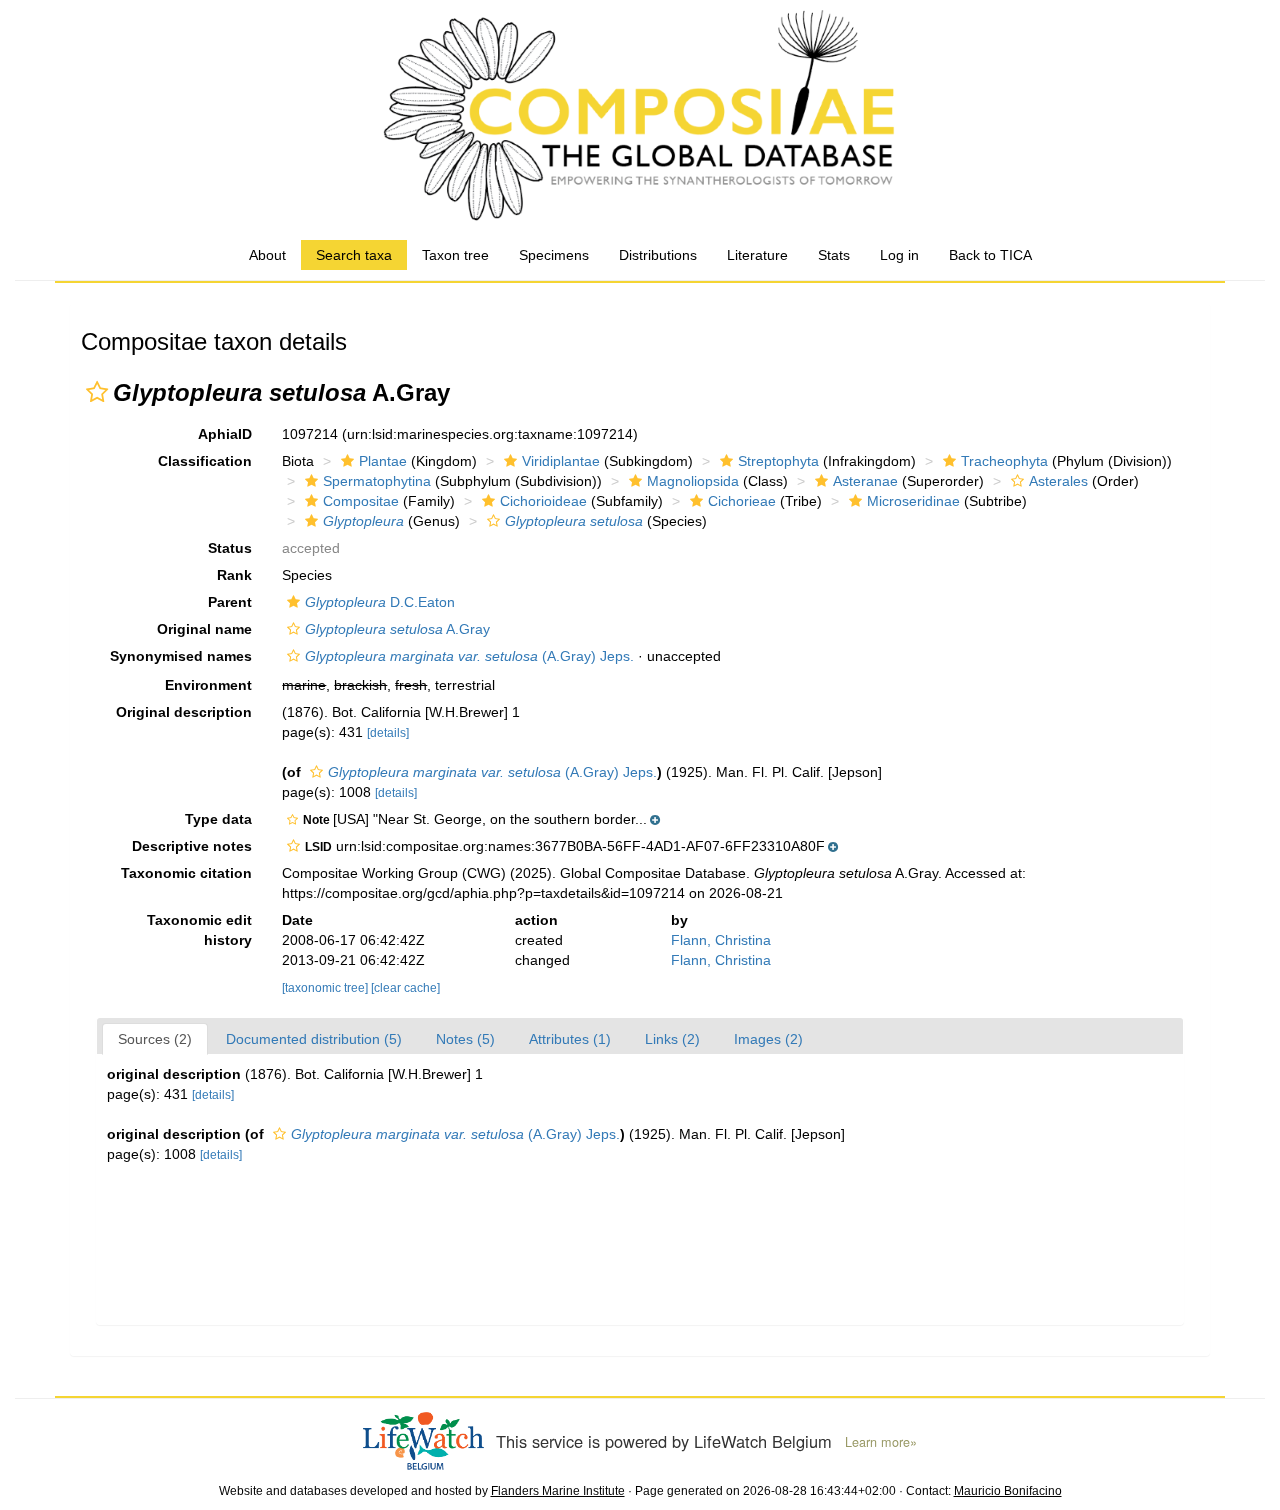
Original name (204, 629)
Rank (234, 575)
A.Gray (397, 629)
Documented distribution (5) (314, 1039)
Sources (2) (155, 1039)
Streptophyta (778, 461)
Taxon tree (455, 255)
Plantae (383, 461)
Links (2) (672, 1039)
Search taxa (354, 255)
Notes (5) (465, 1039)
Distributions (658, 255)
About (267, 255)
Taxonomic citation (186, 873)
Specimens (554, 255)
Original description (184, 712)
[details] (388, 733)
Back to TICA (990, 255)
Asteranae (865, 481)
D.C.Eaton (380, 602)
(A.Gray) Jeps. (469, 656)
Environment (208, 685)
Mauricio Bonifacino (1008, 1491)
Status (230, 548)
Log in (899, 255)
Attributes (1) (570, 1039)
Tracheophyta (1004, 461)
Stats (834, 255)
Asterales (1058, 481)
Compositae (361, 501)
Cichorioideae (543, 501)
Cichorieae (742, 501)
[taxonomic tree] (326, 988)
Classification (205, 461)
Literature (757, 255)
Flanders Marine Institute (558, 1491)
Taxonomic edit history (199, 930)
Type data (218, 819)
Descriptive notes (192, 846)
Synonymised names (181, 656)
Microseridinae (913, 501)
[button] (97, 392)
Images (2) (768, 1039)
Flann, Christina (721, 940)
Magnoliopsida (693, 481)
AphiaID (225, 434)
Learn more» (881, 1442)
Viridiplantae (561, 461)
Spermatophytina (377, 481)
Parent (230, 602)
